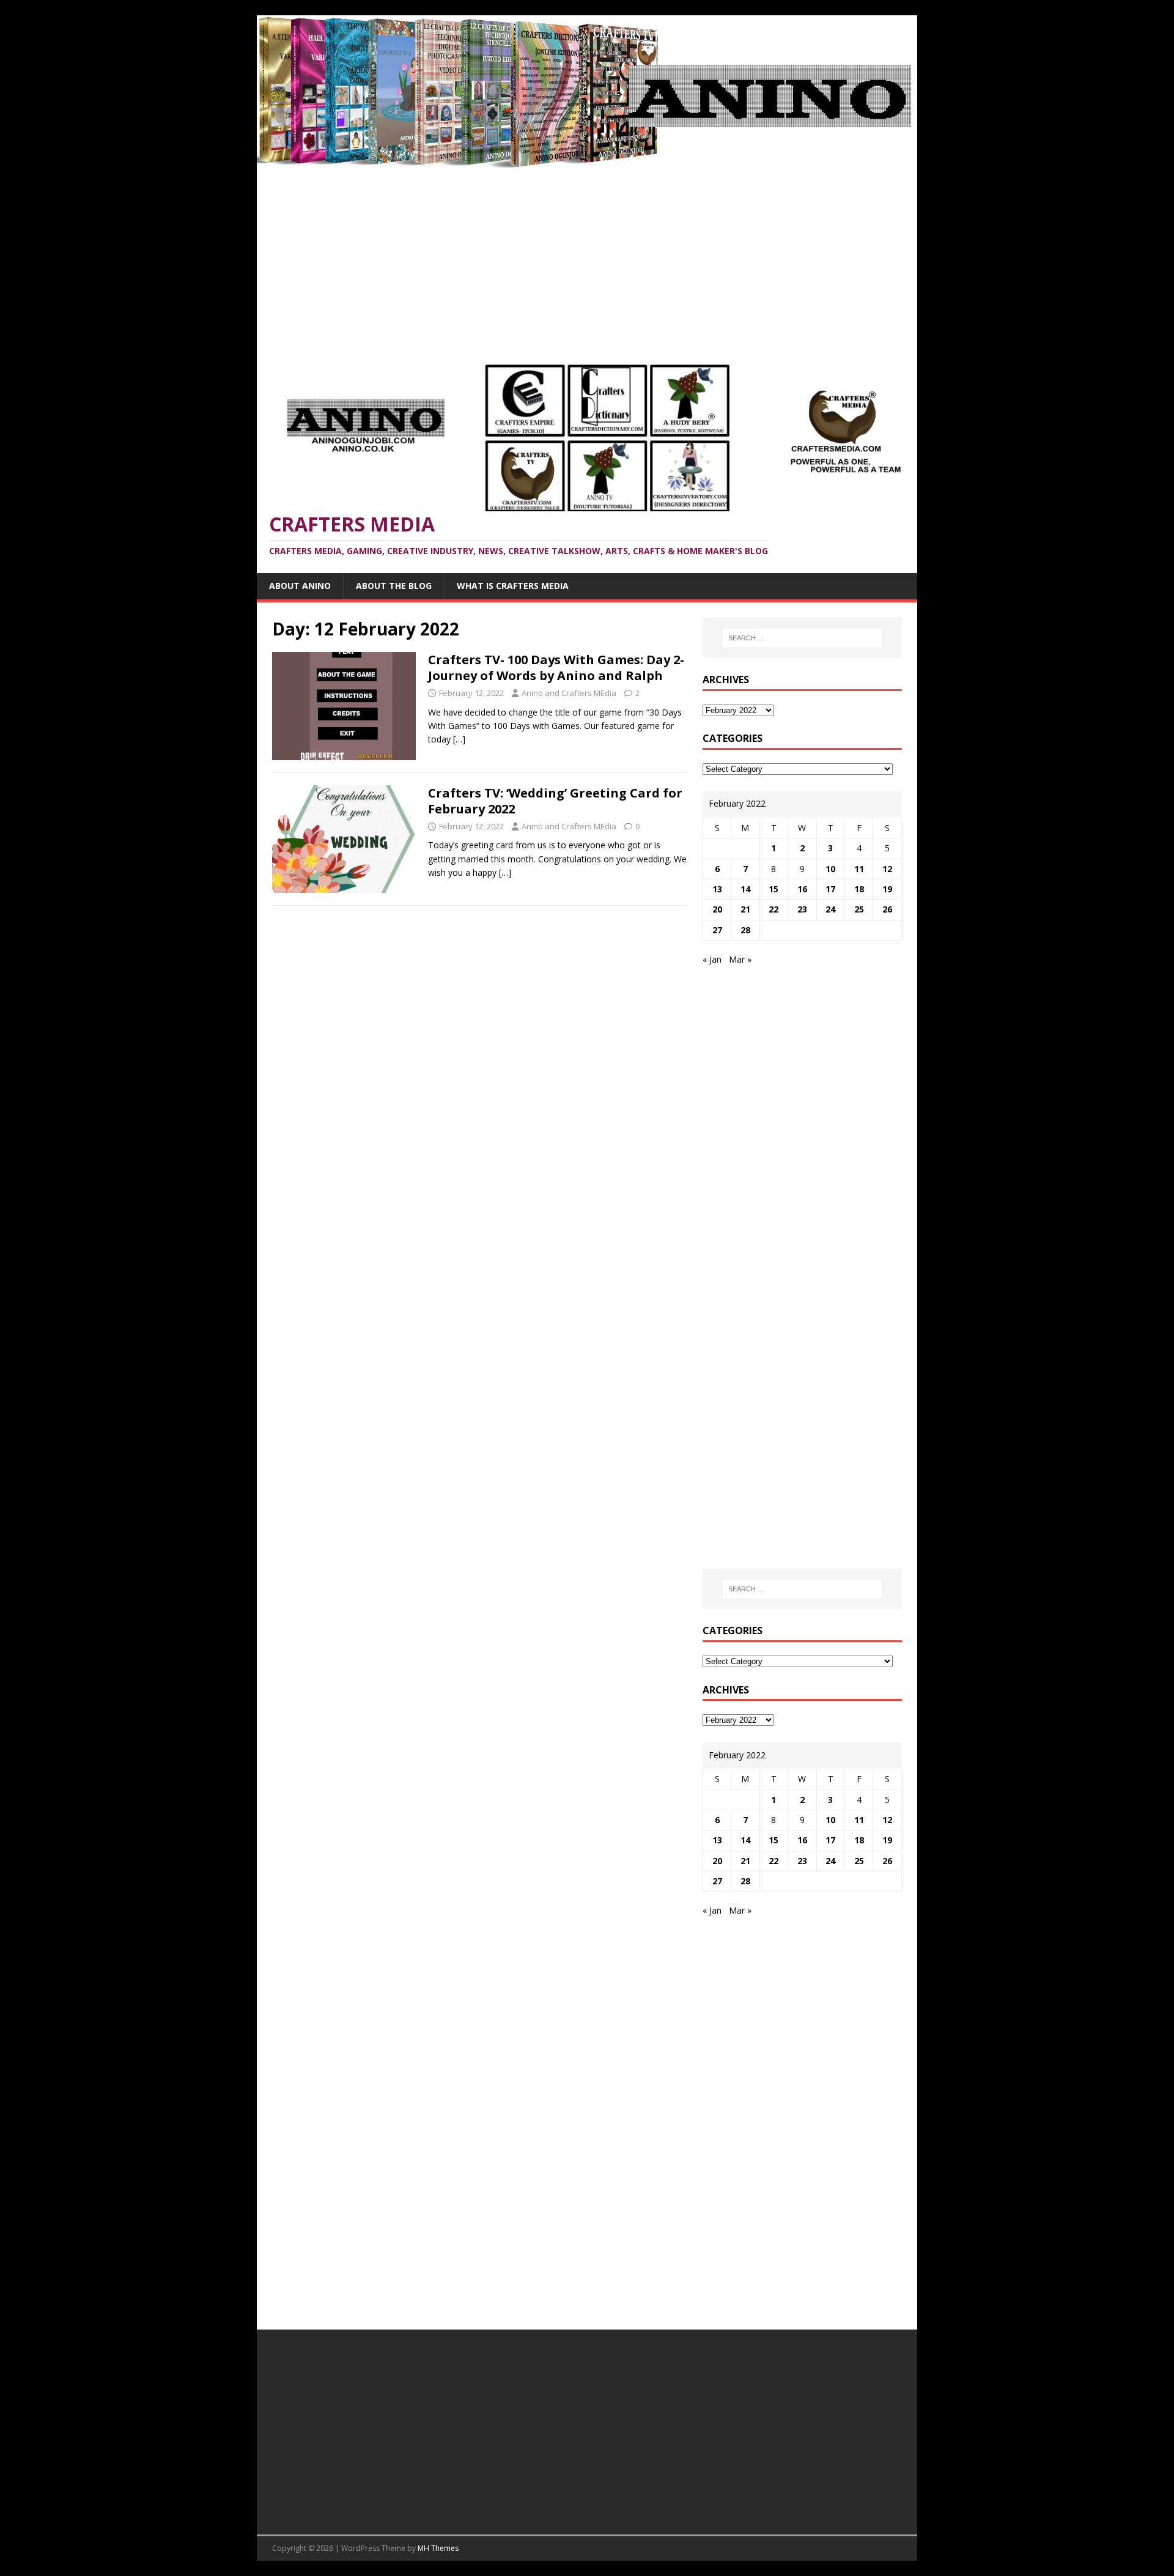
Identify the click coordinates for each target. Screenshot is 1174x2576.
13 (717, 889)
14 (745, 889)
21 (745, 909)
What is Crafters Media (513, 586)
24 (830, 909)
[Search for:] (802, 638)
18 (859, 889)
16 (802, 889)
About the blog (394, 586)
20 (717, 909)
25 (859, 909)
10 (830, 869)
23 (802, 909)
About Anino (300, 586)
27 (717, 930)
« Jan (712, 959)
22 (773, 909)
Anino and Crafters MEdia (569, 693)
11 (859, 869)
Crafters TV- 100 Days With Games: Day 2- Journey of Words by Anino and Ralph (556, 668)
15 (773, 889)
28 (745, 930)
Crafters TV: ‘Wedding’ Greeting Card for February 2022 (555, 801)
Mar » (740, 959)
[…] (459, 739)
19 (887, 889)
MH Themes (438, 2548)
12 (887, 869)
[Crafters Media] (587, 161)
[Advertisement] (587, 260)
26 (887, 909)
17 (830, 889)
